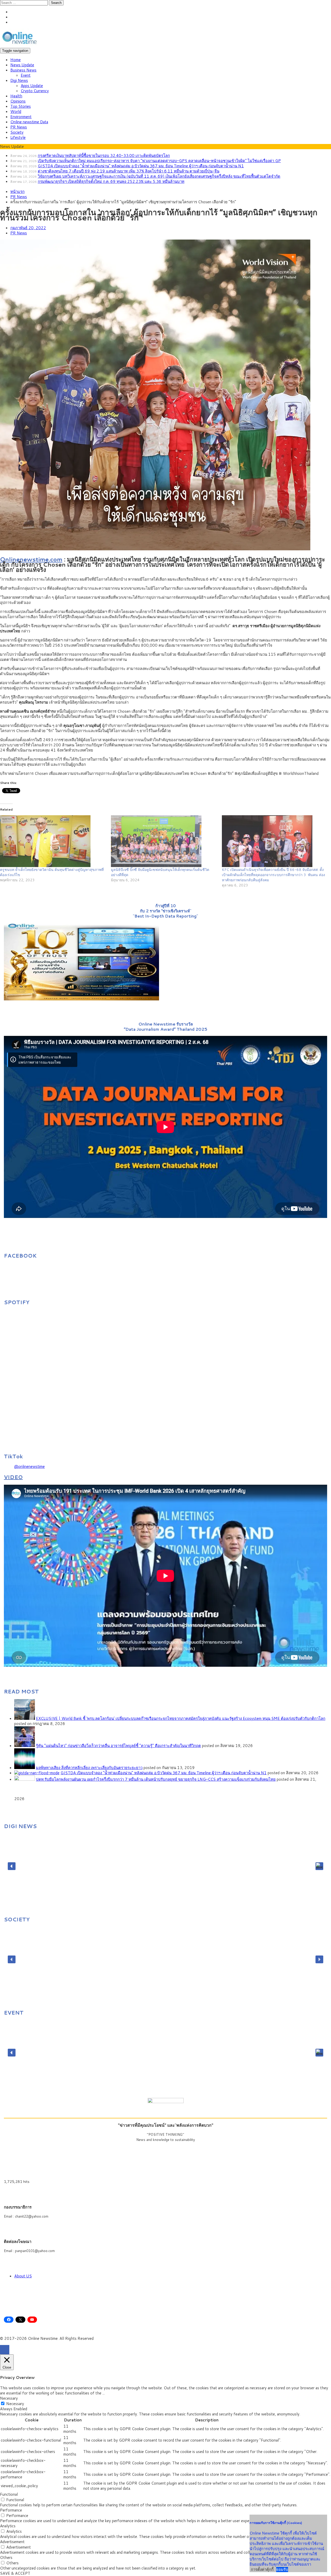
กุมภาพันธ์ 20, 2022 (28, 228)
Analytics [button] (8, 2526)
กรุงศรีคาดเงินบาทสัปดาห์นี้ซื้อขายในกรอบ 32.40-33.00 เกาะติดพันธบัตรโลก (104, 156)
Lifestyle (18, 137)
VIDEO (13, 1477)
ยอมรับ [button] (282, 2570)
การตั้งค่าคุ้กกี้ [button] (262, 2569)
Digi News (19, 80)
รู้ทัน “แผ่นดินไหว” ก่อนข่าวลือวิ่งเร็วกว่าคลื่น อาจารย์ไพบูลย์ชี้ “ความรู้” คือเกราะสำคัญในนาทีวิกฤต (118, 1746)
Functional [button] (9, 2494)
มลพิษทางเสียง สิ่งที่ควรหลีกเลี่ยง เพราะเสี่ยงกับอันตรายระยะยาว (89, 1768)
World (16, 111)
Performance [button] (11, 2510)
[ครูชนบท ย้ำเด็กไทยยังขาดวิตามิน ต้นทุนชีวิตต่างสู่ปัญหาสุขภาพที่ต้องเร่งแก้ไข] (53, 841)
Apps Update (32, 86)
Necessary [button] (9, 2398)
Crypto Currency (35, 91)
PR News (19, 127)
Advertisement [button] (12, 2542)
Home (16, 60)
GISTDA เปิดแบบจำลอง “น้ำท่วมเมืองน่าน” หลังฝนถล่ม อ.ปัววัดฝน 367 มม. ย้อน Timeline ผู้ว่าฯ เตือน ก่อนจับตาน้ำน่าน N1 (141, 166)
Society (17, 132)
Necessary (15, 2404)
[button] (12, 1866)
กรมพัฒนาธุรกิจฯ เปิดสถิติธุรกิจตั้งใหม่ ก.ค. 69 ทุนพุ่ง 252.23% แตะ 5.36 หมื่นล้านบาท (111, 181)
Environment (21, 117)
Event (26, 75)
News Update (22, 65)
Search (56, 3)
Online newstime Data (29, 122)
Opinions (18, 101)
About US (23, 2276)
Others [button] (6, 2557)
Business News (23, 70)
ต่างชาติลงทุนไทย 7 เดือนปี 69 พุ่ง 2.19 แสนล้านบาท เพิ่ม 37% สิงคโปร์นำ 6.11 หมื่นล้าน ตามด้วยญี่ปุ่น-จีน (129, 171)
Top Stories (21, 106)
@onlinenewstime (29, 1466)
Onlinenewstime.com (31, 559)
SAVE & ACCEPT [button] (15, 2573)
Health (16, 96)
